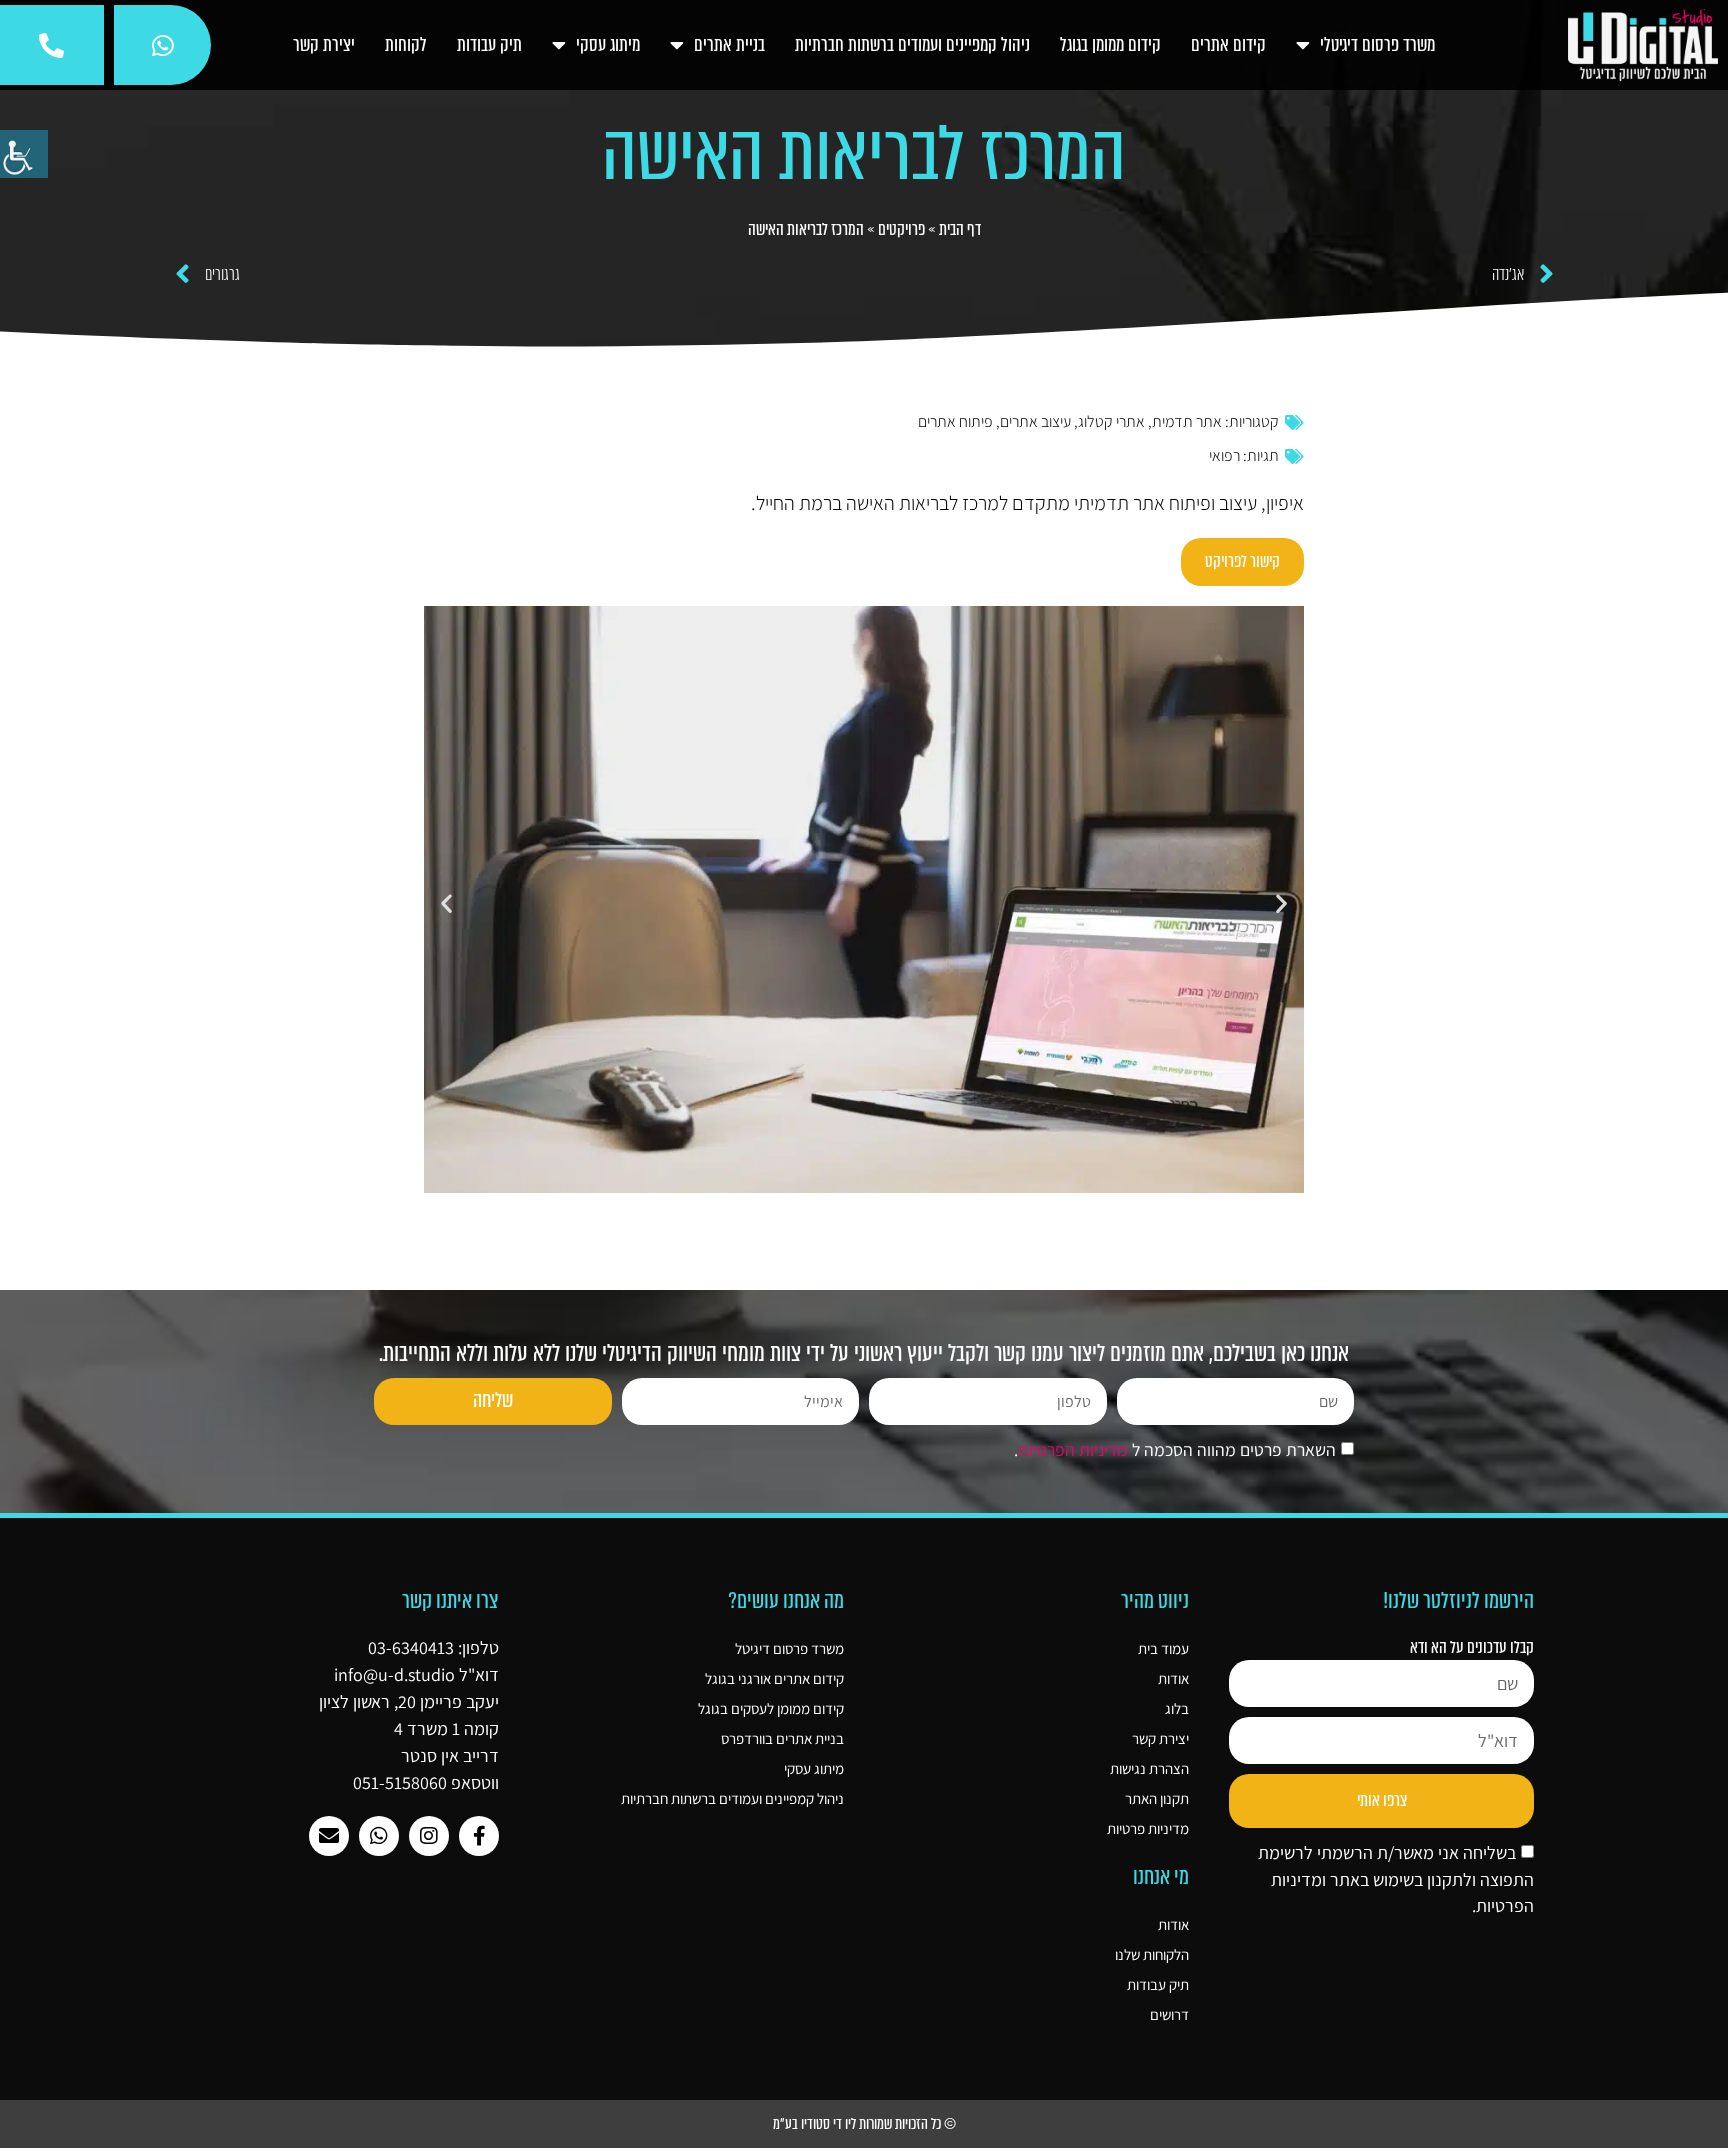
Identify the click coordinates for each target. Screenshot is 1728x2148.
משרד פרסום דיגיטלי (1377, 45)
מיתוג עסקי (608, 45)
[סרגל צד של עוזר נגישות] (24, 154)
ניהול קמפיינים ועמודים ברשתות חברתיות (912, 45)
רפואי (1224, 455)
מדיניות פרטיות (1148, 1828)
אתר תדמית (1187, 421)
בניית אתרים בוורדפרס (782, 1738)
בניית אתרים (729, 45)
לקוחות (406, 45)
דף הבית (960, 229)
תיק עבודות (489, 45)
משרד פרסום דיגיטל (789, 1648)
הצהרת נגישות (1149, 1768)
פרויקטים (901, 229)
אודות (1173, 1678)
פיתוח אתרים (955, 421)
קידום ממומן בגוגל (1110, 45)
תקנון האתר (1157, 1798)
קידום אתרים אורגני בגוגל (774, 1678)
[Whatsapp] (379, 1836)
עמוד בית (1163, 1648)
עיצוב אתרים (1035, 421)
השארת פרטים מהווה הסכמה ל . (1175, 1450)
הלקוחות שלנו (1152, 1954)
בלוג (1177, 1708)
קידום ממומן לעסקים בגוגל (771, 1708)
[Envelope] (329, 1836)
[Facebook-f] (479, 1836)
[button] (446, 903)
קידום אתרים (1228, 45)
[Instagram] (429, 1836)
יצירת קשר (324, 45)
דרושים (1169, 2014)
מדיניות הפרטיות (1073, 1450)
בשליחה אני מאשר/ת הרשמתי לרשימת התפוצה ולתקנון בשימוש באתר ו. (1396, 1879)
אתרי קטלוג (1111, 421)
